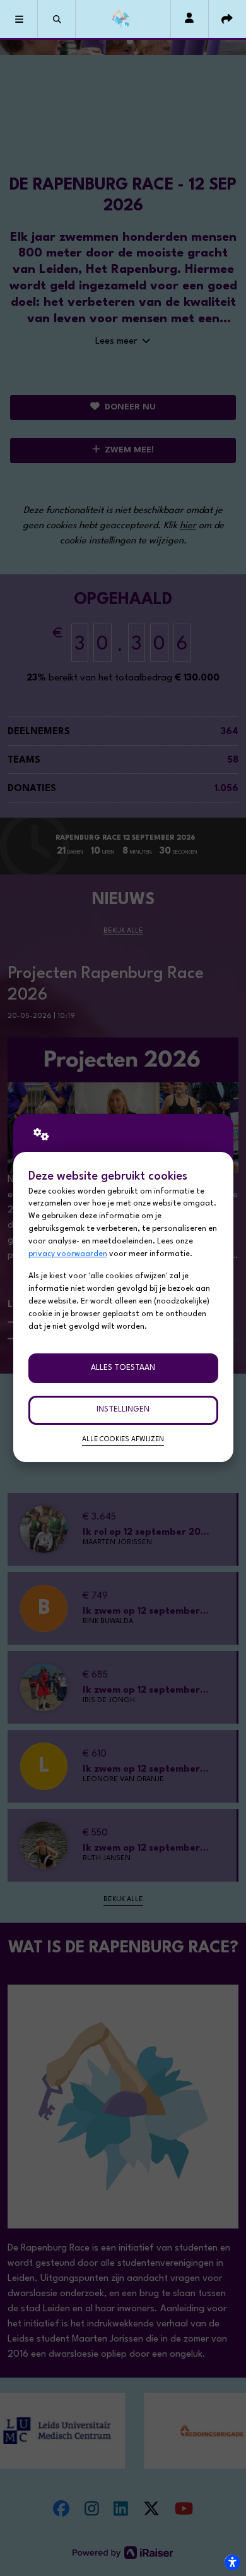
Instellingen (123, 1410)
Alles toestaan (123, 1368)
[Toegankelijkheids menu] (232, 2562)
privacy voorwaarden (68, 1254)
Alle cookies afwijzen (123, 1440)
